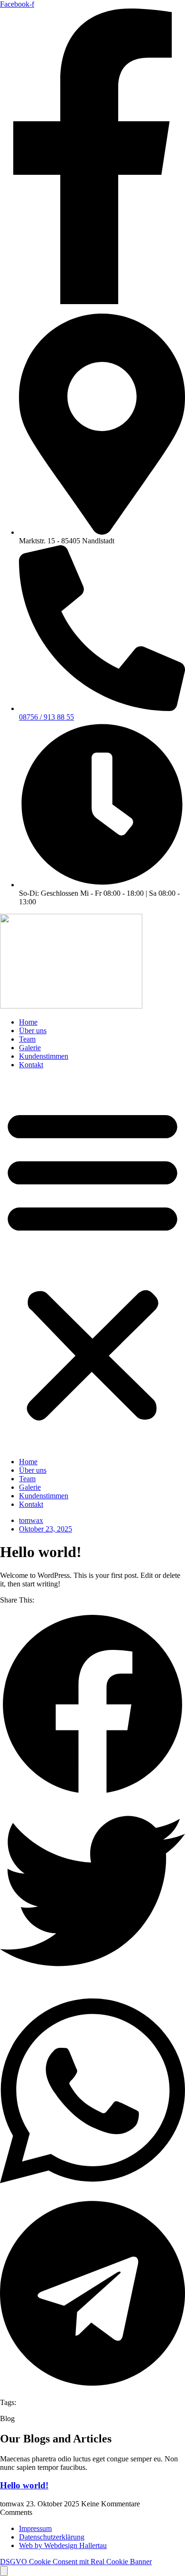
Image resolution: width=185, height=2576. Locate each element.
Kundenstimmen (44, 1056)
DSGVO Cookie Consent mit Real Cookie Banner (76, 2562)
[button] (92, 1263)
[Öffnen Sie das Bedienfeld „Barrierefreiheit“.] (4, 2571)
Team (27, 1039)
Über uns (33, 1031)
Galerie (30, 1048)
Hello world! (24, 2485)
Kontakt (31, 1065)
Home (28, 1022)
